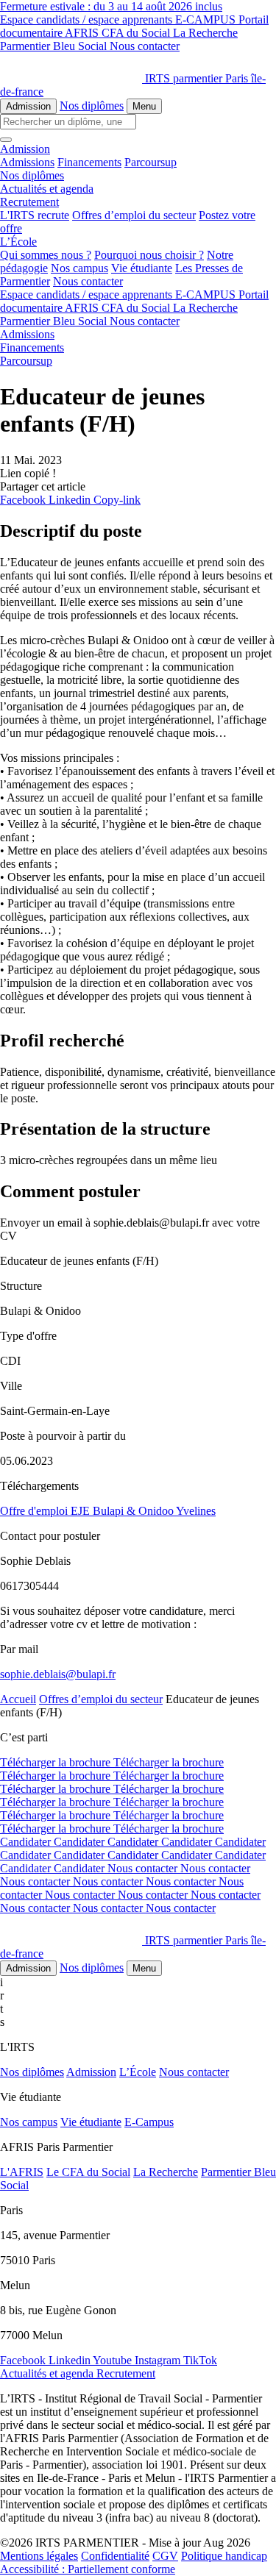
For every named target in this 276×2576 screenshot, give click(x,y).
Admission (28, 106)
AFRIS (83, 33)
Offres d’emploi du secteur (134, 215)
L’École (138, 2072)
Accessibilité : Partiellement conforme (88, 2569)
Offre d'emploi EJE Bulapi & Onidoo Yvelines (108, 1511)
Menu (144, 106)
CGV (165, 2556)
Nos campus (79, 268)
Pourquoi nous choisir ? (149, 255)
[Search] (6, 140)
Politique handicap (224, 2556)
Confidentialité (115, 2556)
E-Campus (149, 2122)
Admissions (27, 162)
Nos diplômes (92, 106)
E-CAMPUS (207, 19)
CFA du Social (137, 33)
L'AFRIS (22, 2172)
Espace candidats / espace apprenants (88, 19)
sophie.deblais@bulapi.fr (58, 1674)
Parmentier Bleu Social (55, 46)
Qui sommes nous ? (46, 255)
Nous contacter (145, 46)
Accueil (18, 1699)
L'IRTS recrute (35, 215)
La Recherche (205, 33)
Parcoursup (151, 162)
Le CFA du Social (88, 2172)
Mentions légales (39, 2556)
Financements (89, 162)
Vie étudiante (142, 268)
